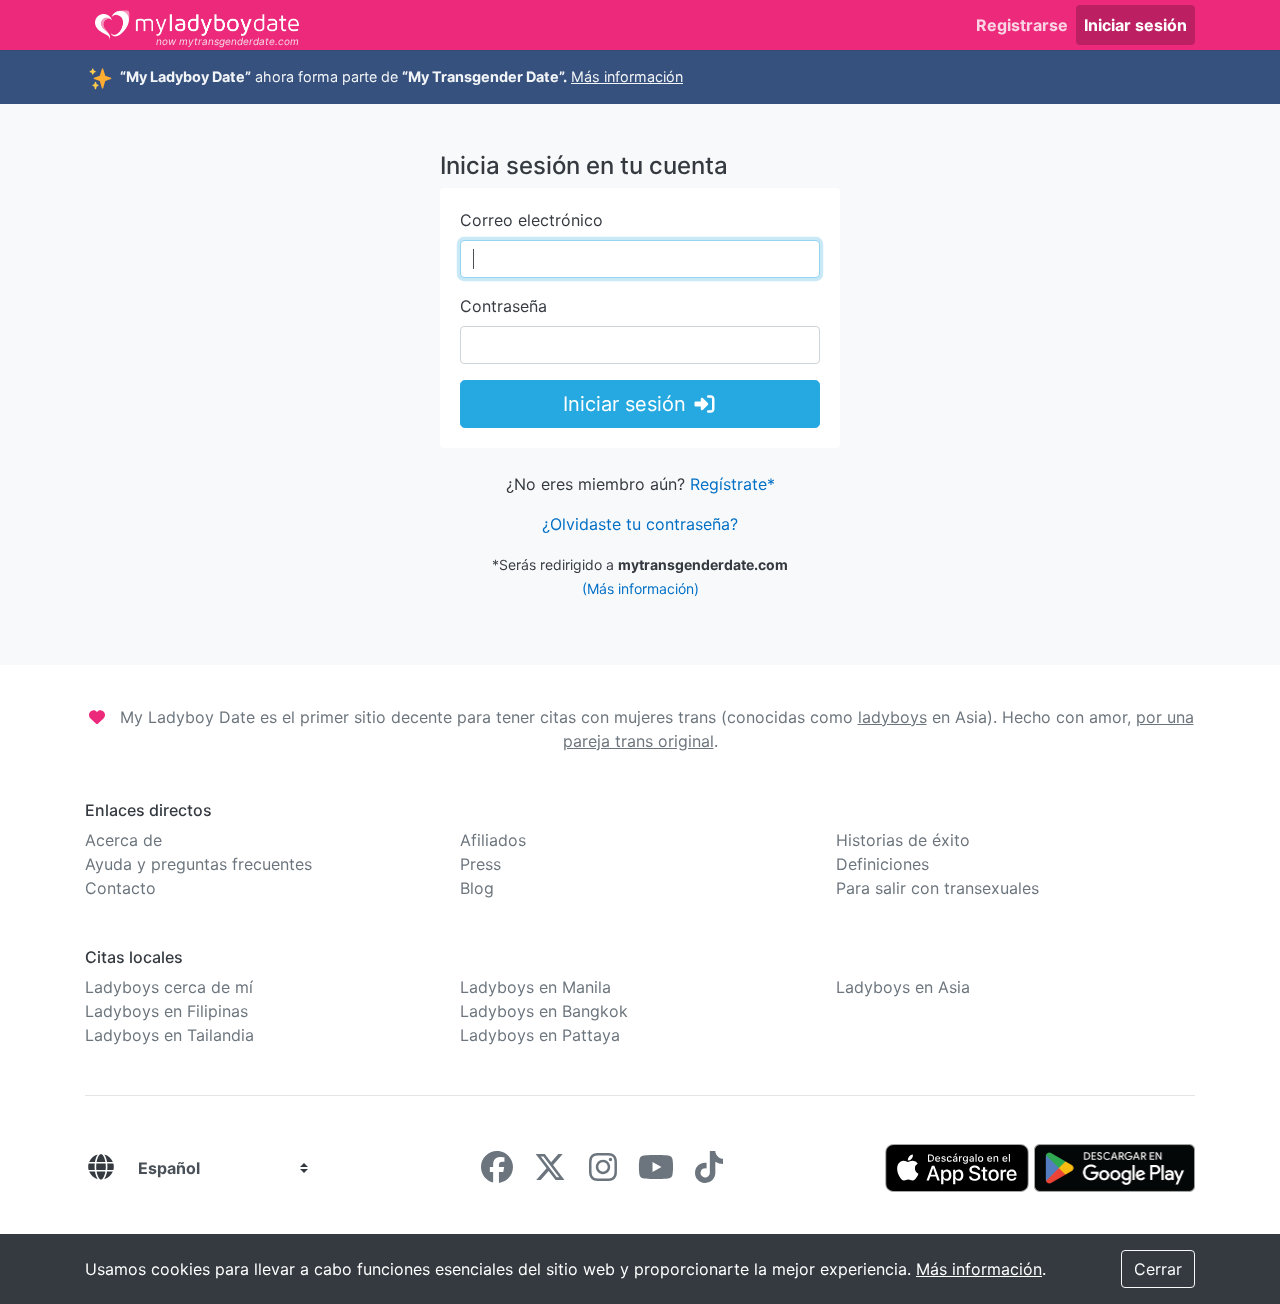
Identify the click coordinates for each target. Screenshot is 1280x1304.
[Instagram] (603, 1173)
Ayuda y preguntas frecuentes (198, 864)
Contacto (120, 888)
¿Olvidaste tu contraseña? (640, 524)
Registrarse (1022, 25)
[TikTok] (709, 1173)
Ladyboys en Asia (903, 987)
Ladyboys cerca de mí (169, 987)
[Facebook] (497, 1173)
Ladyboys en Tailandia (169, 1035)
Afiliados (493, 840)
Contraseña (503, 306)
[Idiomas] (101, 1168)
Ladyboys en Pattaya (540, 1035)
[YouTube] (656, 1173)
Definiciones (882, 864)
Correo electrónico (531, 220)
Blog (477, 888)
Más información (627, 76)
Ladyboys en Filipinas (166, 1011)
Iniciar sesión (1135, 25)
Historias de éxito (903, 840)
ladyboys (892, 717)
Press (480, 864)
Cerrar (1158, 1269)
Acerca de (123, 840)
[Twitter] (550, 1173)
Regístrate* (732, 484)
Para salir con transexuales (937, 888)
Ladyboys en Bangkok (544, 1011)
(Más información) (640, 588)
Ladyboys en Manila (535, 987)
